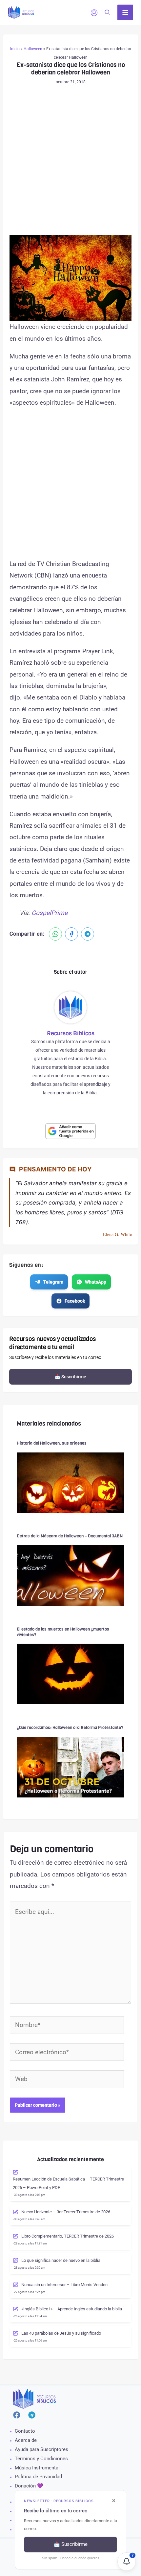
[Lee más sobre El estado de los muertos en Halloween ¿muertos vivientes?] (70, 1674)
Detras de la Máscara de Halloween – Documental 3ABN (70, 1536)
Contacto (25, 2431)
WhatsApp (96, 1282)
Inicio (15, 49)
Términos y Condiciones (41, 2459)
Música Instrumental (37, 2468)
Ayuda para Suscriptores (41, 2449)
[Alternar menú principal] (125, 13)
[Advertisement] (70, 162)
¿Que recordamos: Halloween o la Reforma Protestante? (70, 1727)
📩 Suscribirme (70, 1377)
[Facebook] (71, 934)
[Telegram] (88, 934)
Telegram (53, 1282)
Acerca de (26, 2440)
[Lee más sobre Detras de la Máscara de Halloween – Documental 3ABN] (70, 1575)
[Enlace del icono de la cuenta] (94, 13)
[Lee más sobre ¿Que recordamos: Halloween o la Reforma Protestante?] (70, 1766)
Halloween (33, 49)
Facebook (75, 1301)
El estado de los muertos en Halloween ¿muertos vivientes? (63, 1632)
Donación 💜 (29, 2486)
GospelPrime (50, 913)
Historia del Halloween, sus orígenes (52, 1443)
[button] (108, 13)
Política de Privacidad (38, 2477)
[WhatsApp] (55, 934)
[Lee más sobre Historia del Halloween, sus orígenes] (70, 1482)
